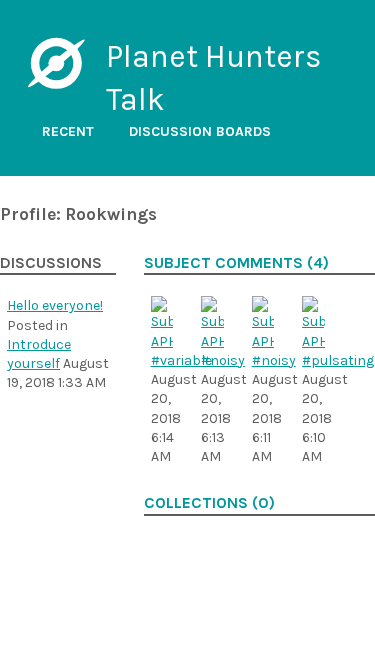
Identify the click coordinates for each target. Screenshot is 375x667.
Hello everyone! (55, 305)
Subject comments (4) (236, 263)
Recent (68, 131)
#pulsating (338, 360)
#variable (181, 360)
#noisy (223, 360)
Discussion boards (200, 131)
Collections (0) (209, 503)
